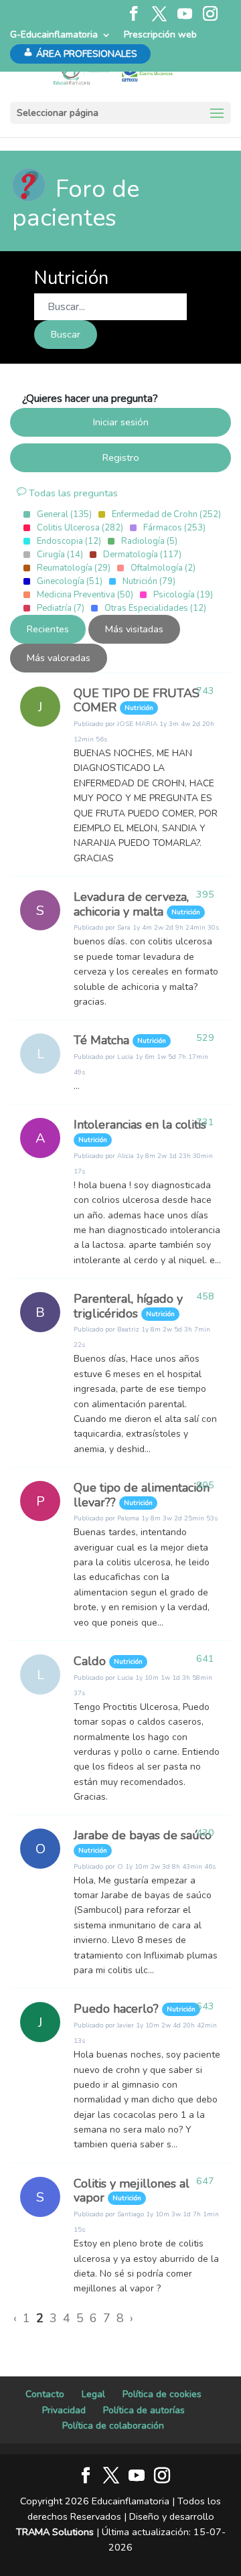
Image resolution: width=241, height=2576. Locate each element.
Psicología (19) (183, 595)
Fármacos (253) (174, 528)
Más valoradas (59, 658)
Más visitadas (134, 629)
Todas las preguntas (72, 493)
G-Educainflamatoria (54, 34)
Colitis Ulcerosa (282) (80, 528)
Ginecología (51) (70, 581)
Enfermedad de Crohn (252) (166, 514)
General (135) (64, 514)
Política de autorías (144, 2410)
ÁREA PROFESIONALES (87, 54)
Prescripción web (160, 34)
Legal (93, 2394)
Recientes (48, 629)
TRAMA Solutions (55, 2532)
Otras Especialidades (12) (155, 608)
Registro (121, 457)
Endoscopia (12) (69, 541)
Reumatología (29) (74, 568)
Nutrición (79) (149, 581)
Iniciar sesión (121, 422)
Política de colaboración (113, 2426)
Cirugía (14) (60, 555)
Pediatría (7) (61, 608)
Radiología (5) (149, 541)
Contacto (45, 2394)
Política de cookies (162, 2394)
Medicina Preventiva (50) (85, 595)
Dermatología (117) (142, 555)
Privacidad (64, 2410)
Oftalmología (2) (163, 568)
